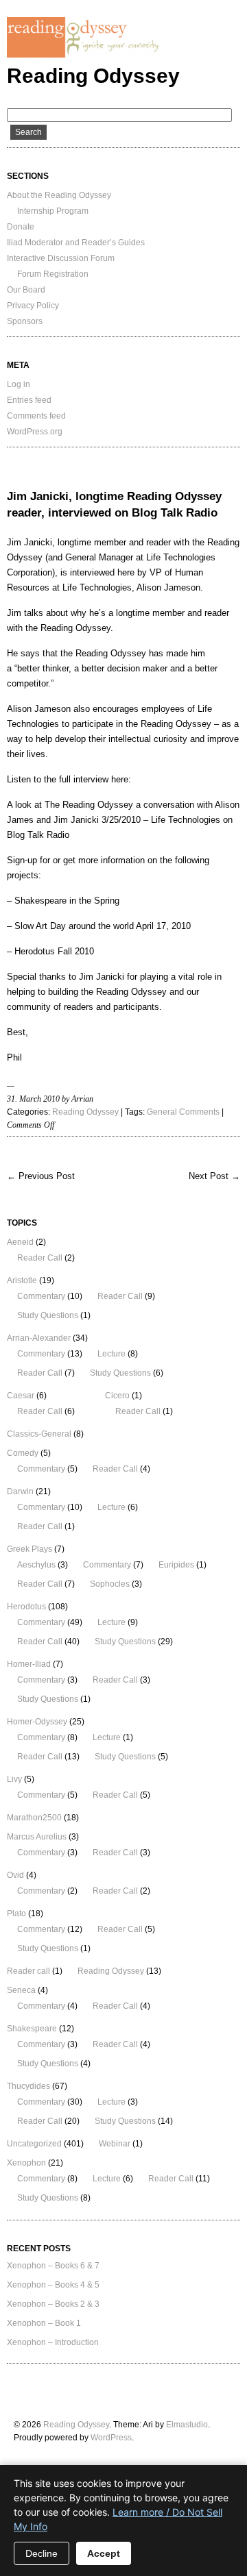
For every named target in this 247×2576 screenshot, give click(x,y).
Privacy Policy (33, 306)
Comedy (23, 1453)
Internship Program (53, 211)
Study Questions (48, 1315)
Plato (16, 1914)
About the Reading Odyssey (59, 195)
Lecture (111, 1354)
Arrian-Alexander (39, 1338)
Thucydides (28, 2086)
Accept (104, 2553)
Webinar (115, 2144)
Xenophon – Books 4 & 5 (53, 2285)
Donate (21, 227)
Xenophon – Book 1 (44, 2323)
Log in (19, 384)
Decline (42, 2553)
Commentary (41, 1296)
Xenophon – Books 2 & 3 (53, 2304)
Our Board (26, 290)
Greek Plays (30, 1549)
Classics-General (39, 1434)
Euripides (176, 1565)
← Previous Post (41, 1176)
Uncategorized (34, 2144)
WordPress (111, 2438)
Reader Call (40, 1258)
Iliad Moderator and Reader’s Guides (76, 243)
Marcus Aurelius (37, 1837)
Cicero (117, 1396)
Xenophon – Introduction (53, 2342)
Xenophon (26, 2163)
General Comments (183, 1112)
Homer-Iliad (29, 1664)
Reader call (28, 1971)
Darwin (20, 1491)
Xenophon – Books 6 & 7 (53, 2266)
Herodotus (26, 1607)
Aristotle (22, 1280)
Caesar (21, 1396)
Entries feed (29, 400)
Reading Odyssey (93, 76)
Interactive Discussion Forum (61, 258)
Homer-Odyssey (37, 1722)
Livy (14, 1779)
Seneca (21, 1990)
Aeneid (20, 1242)
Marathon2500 (34, 1818)
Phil (14, 1057)
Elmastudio (187, 2425)
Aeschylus (36, 1565)
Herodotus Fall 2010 (54, 951)
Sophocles (110, 1584)
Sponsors (25, 321)
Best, (17, 1032)
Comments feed (36, 416)
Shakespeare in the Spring (67, 901)
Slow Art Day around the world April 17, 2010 (103, 926)
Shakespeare (32, 2029)
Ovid (15, 1875)
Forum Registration (53, 274)
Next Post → (214, 1176)
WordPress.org (35, 432)
